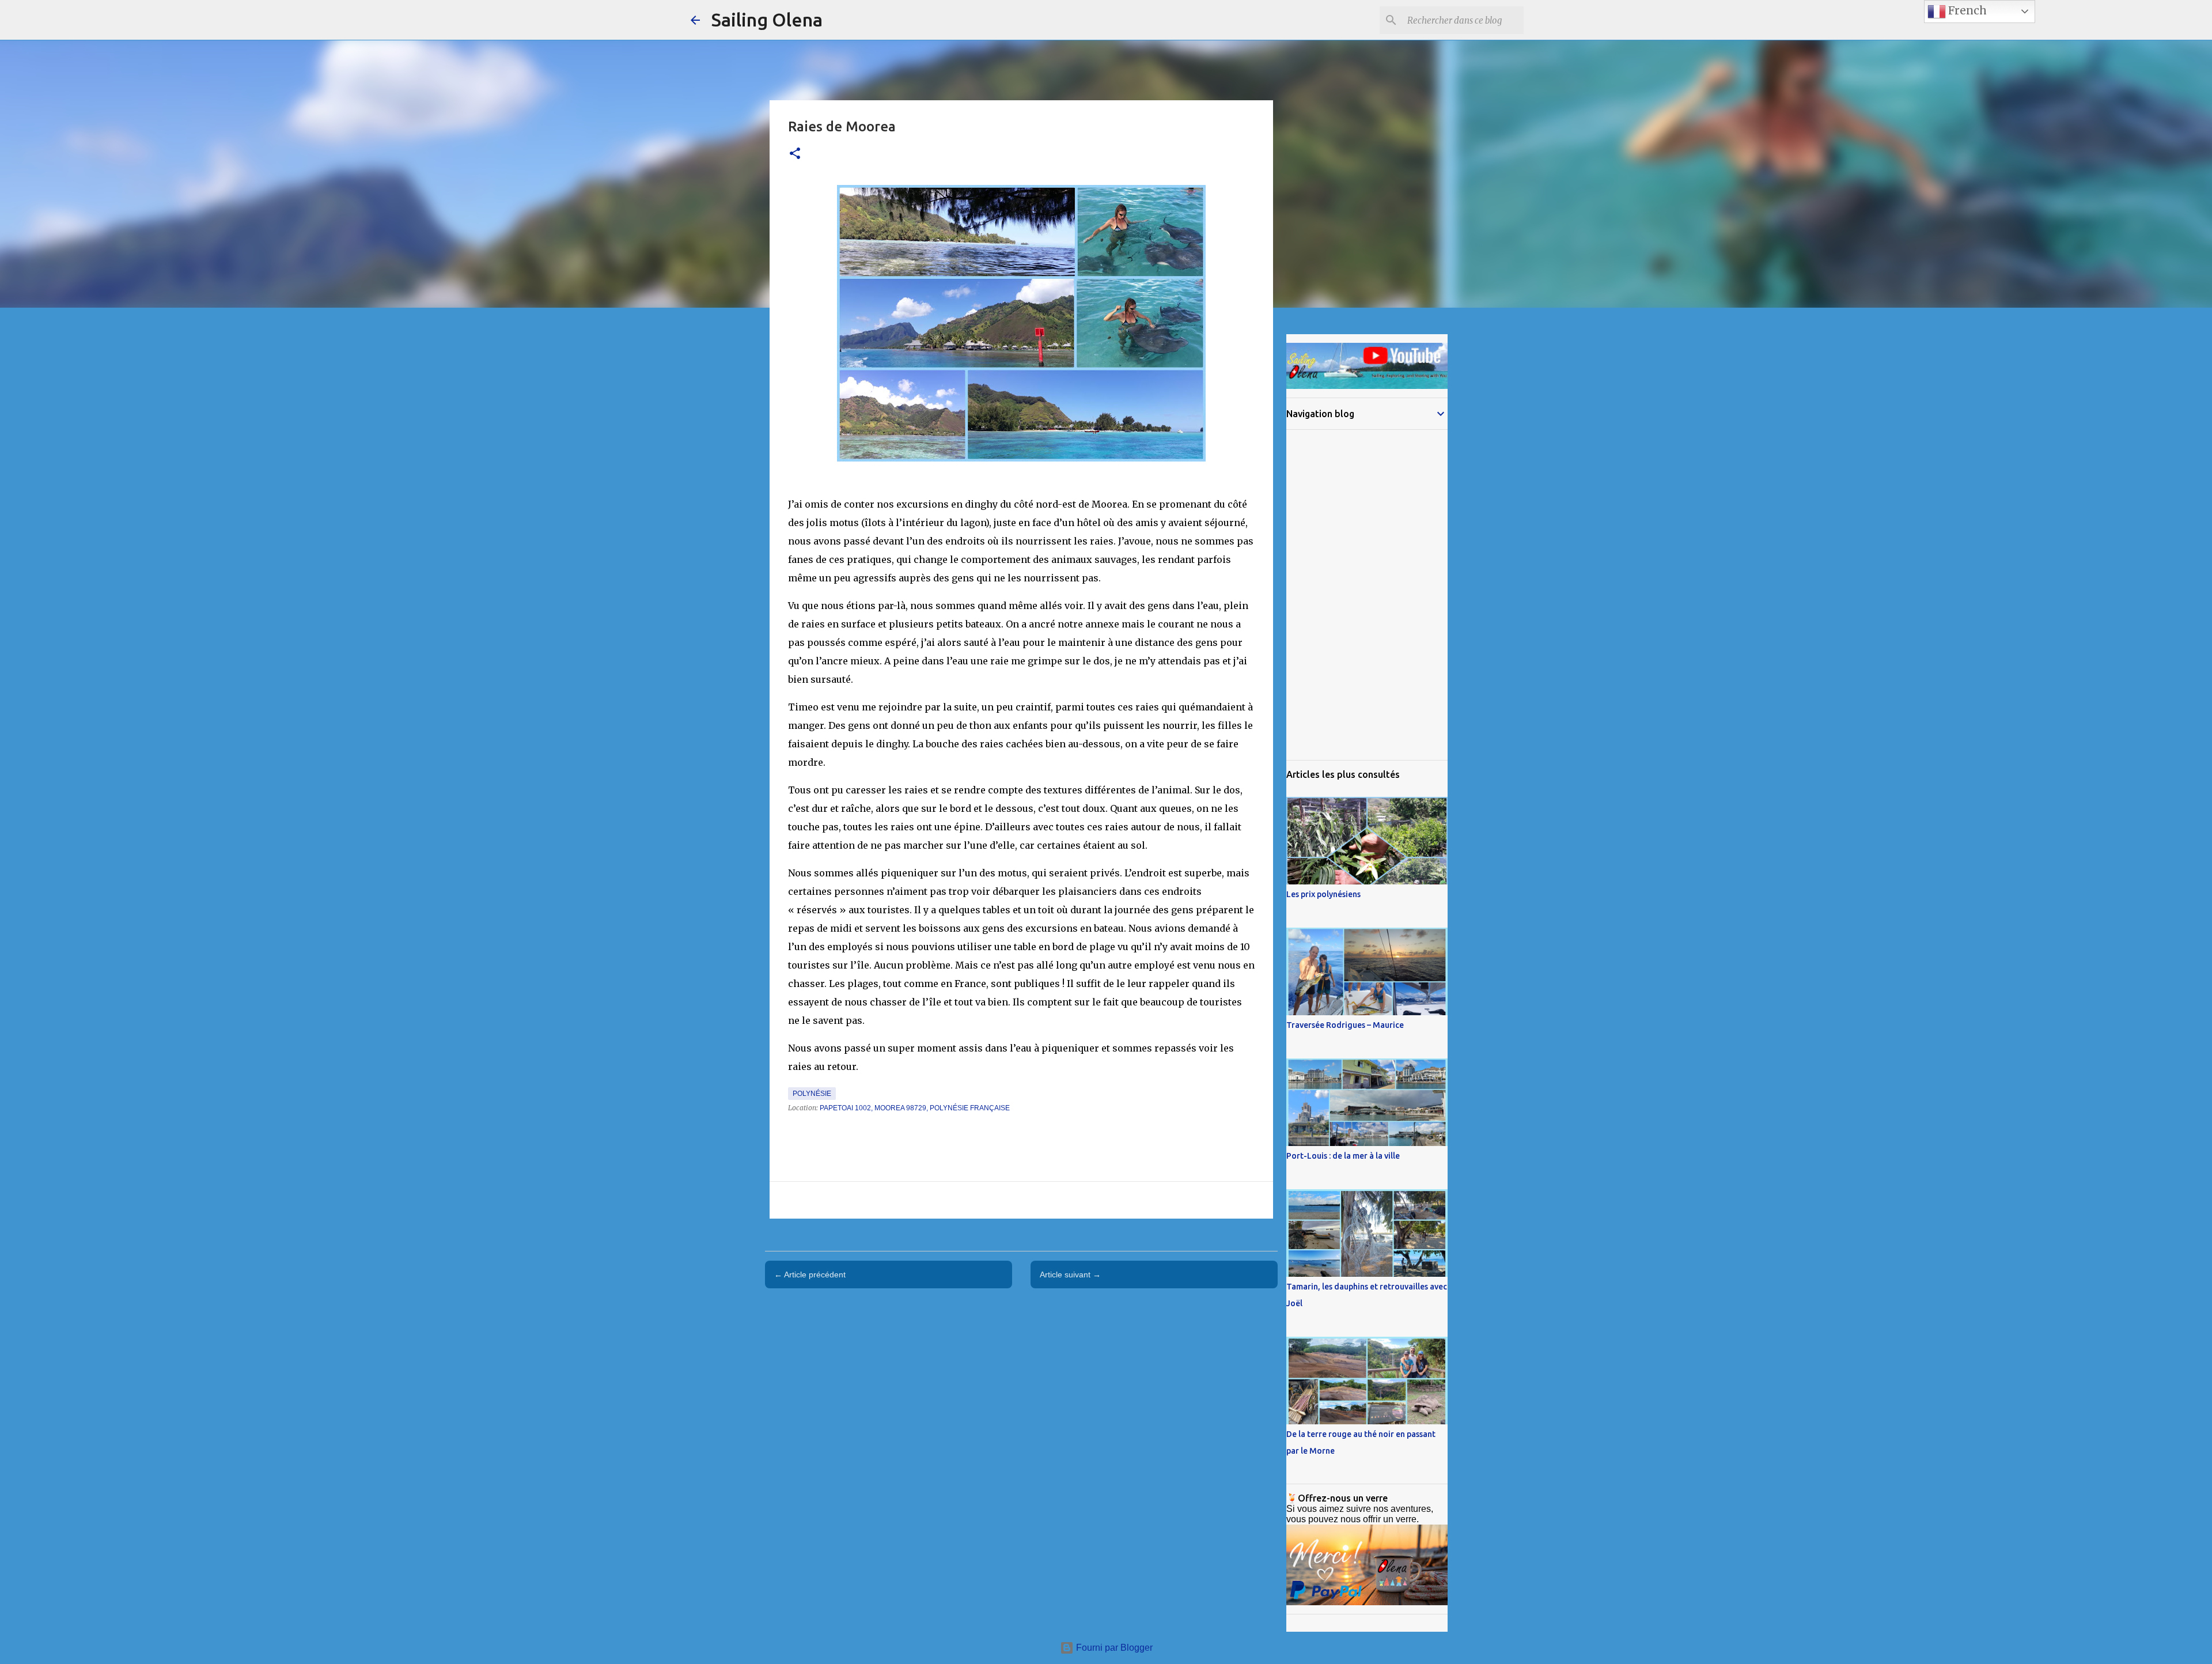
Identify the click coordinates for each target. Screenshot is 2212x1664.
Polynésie (812, 1094)
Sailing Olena (767, 20)
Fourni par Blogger (1113, 1648)
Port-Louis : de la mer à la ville (1343, 1156)
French (1966, 11)
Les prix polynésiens (1323, 894)
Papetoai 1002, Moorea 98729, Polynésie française (915, 1108)
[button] (795, 154)
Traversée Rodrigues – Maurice (1345, 1025)
